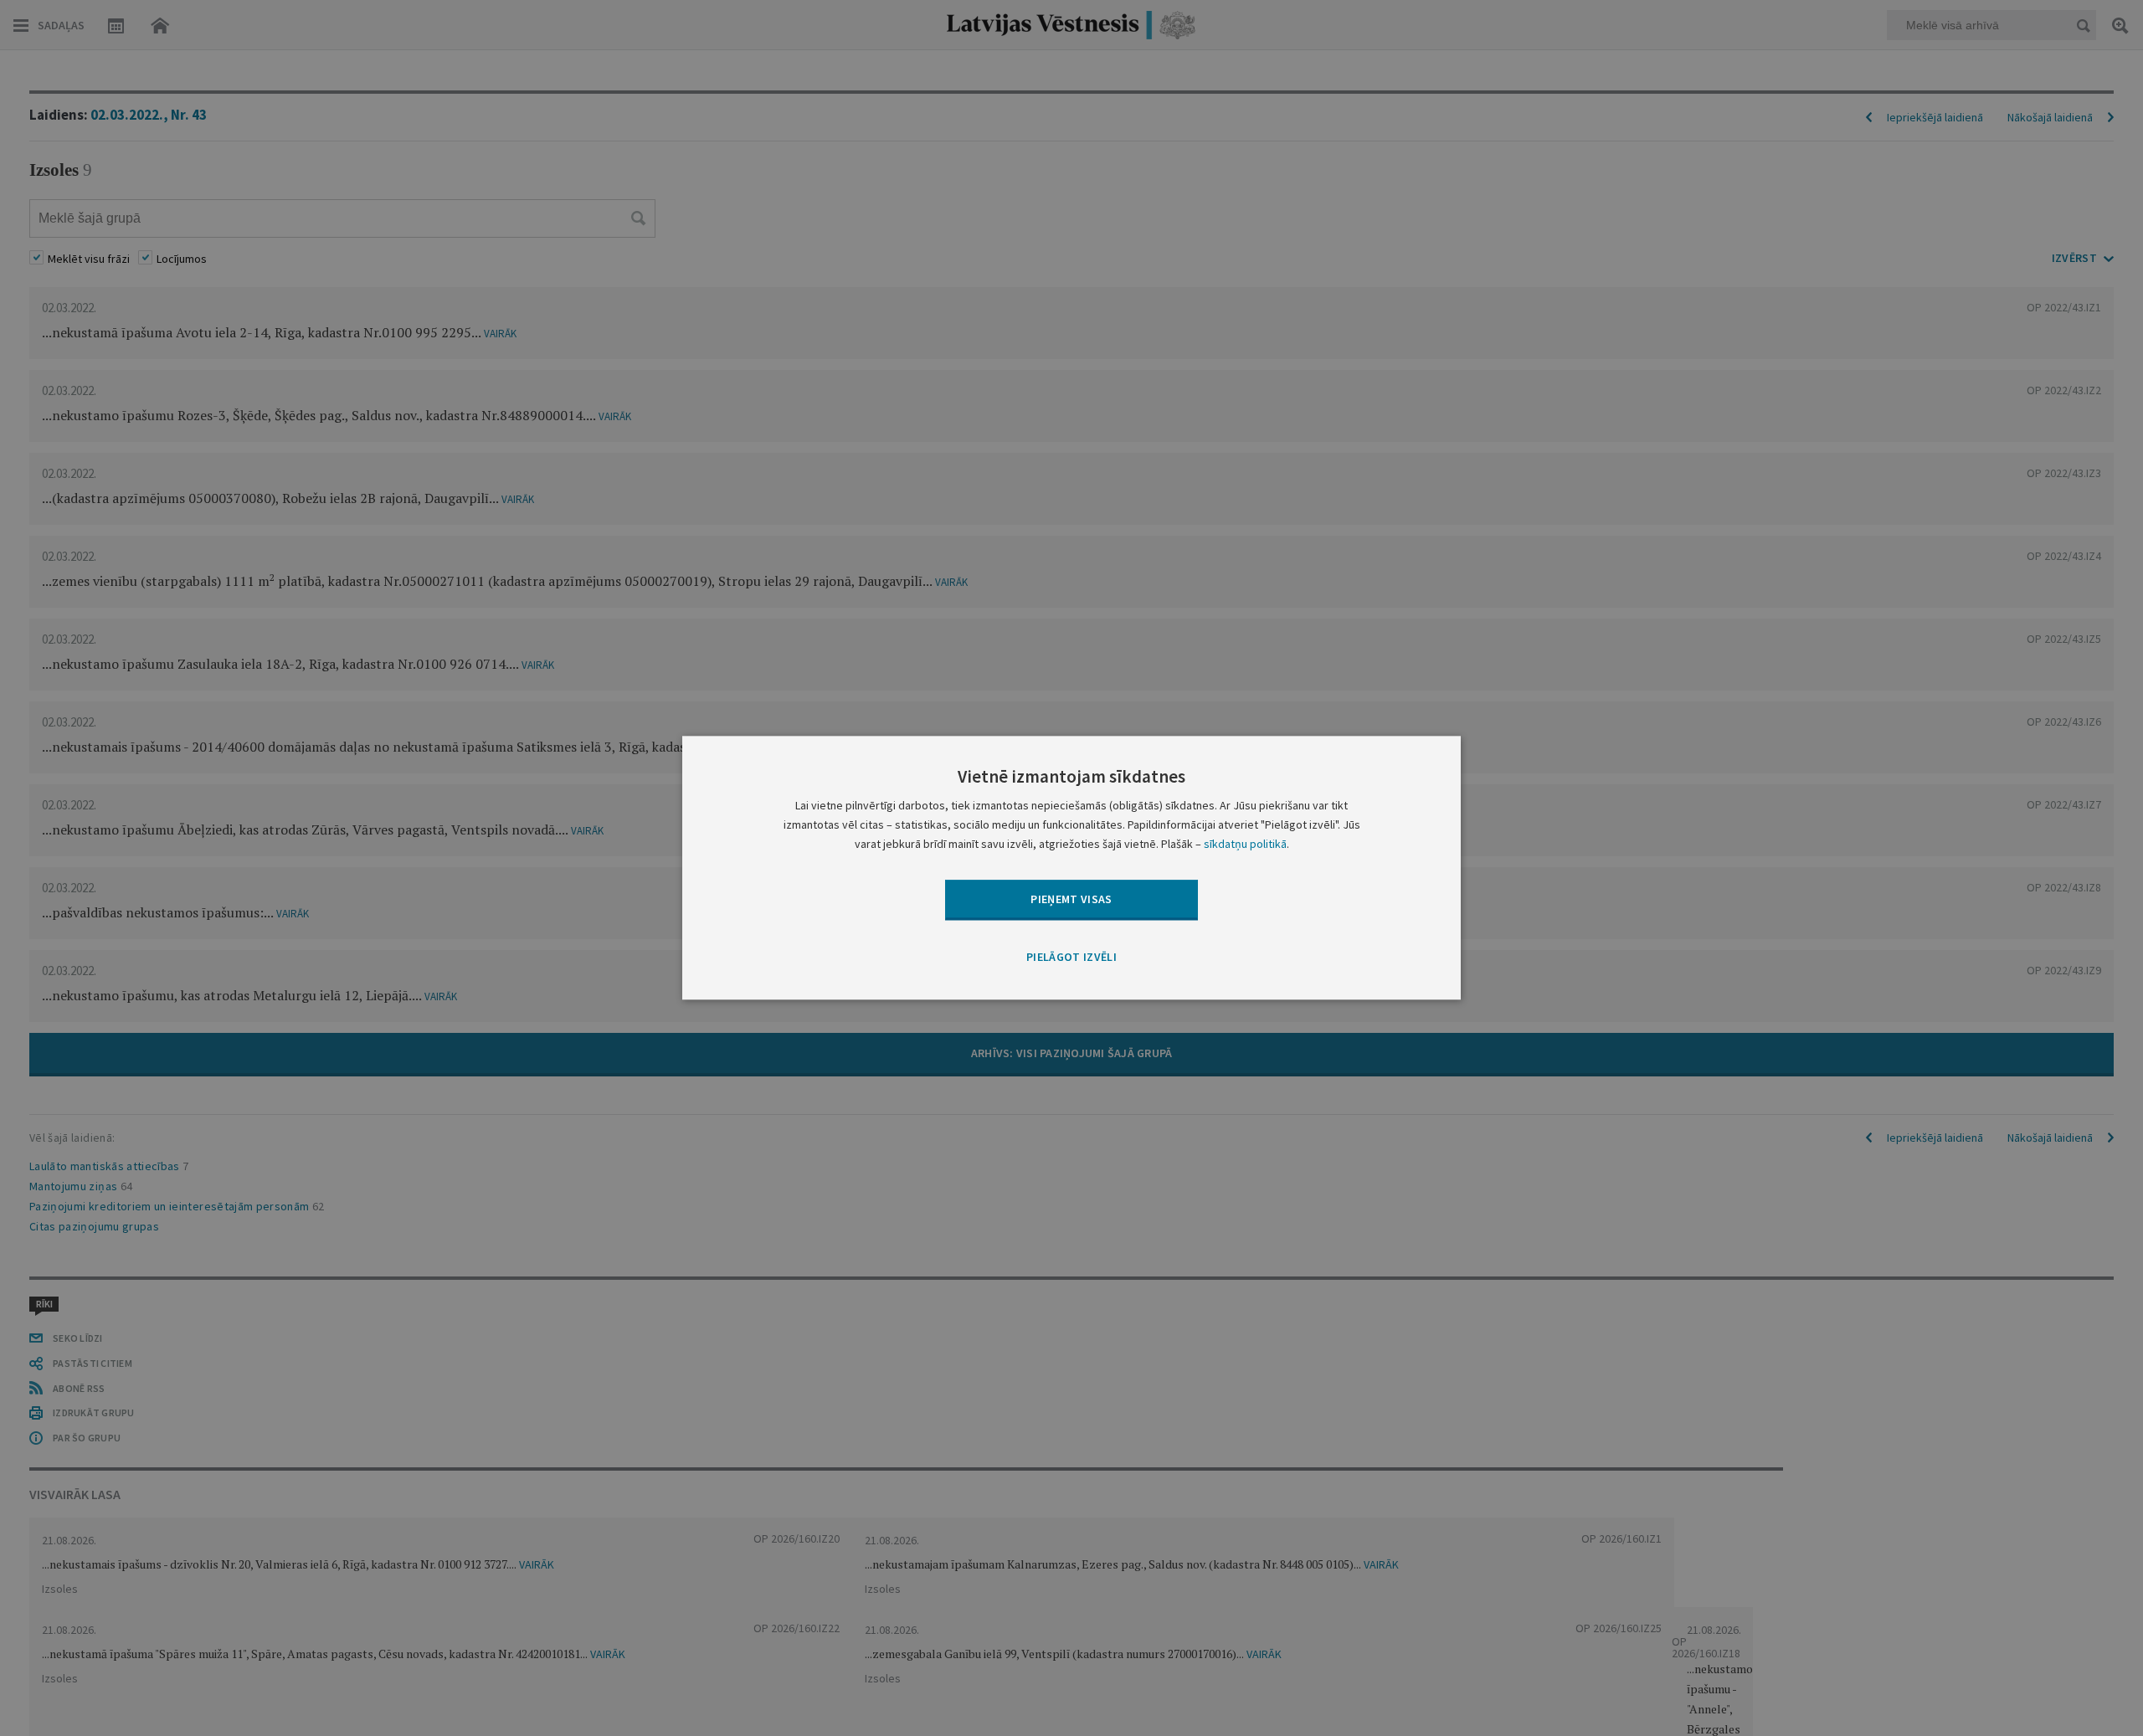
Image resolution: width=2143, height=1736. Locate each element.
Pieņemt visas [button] (1071, 899)
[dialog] (1071, 868)
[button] (1071, 958)
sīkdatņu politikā (1245, 845)
